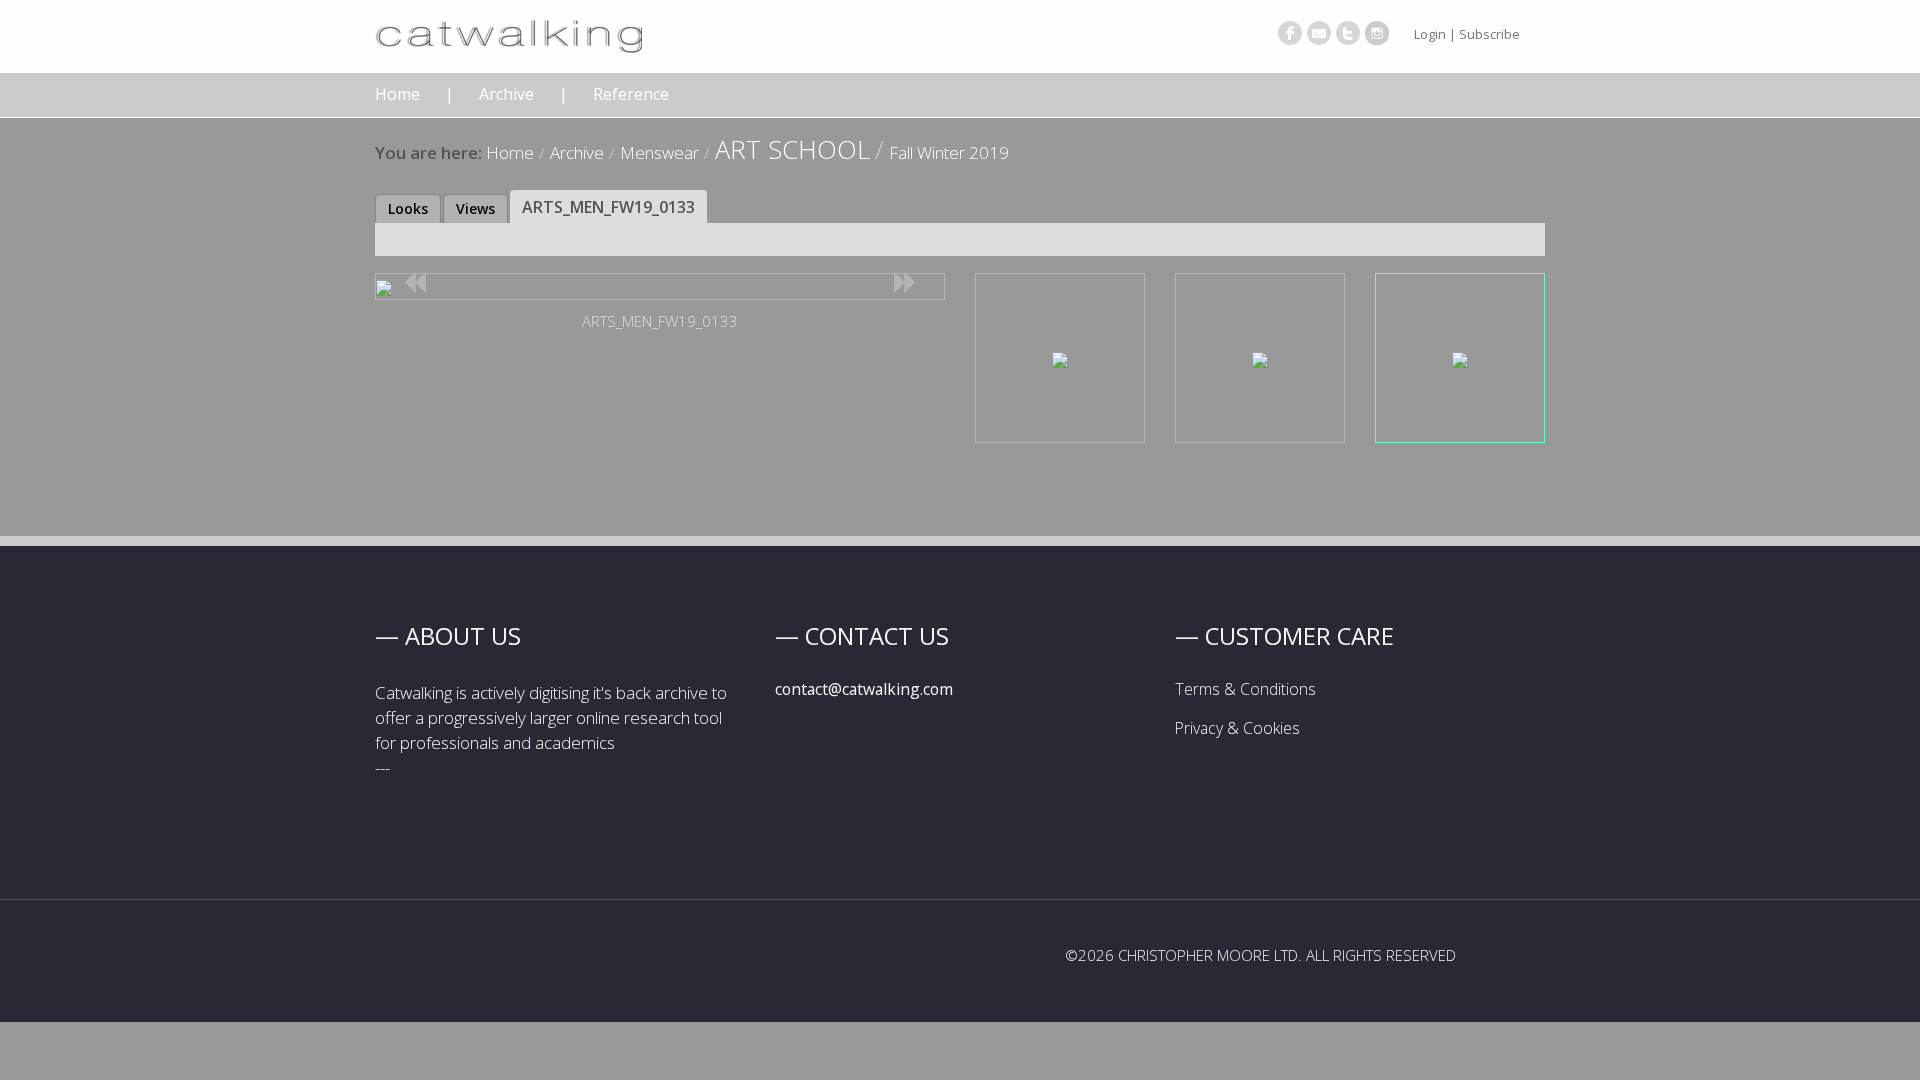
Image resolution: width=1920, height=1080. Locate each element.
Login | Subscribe (1467, 34)
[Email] (1319, 33)
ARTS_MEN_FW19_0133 (608, 207)
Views (475, 208)
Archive (506, 94)
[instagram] (1377, 33)
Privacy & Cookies (1237, 728)
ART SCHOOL (792, 149)
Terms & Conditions (1245, 689)
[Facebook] (1290, 33)
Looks (408, 208)
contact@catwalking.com (864, 689)
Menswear (659, 152)
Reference (631, 94)
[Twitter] (1348, 33)
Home (397, 94)
